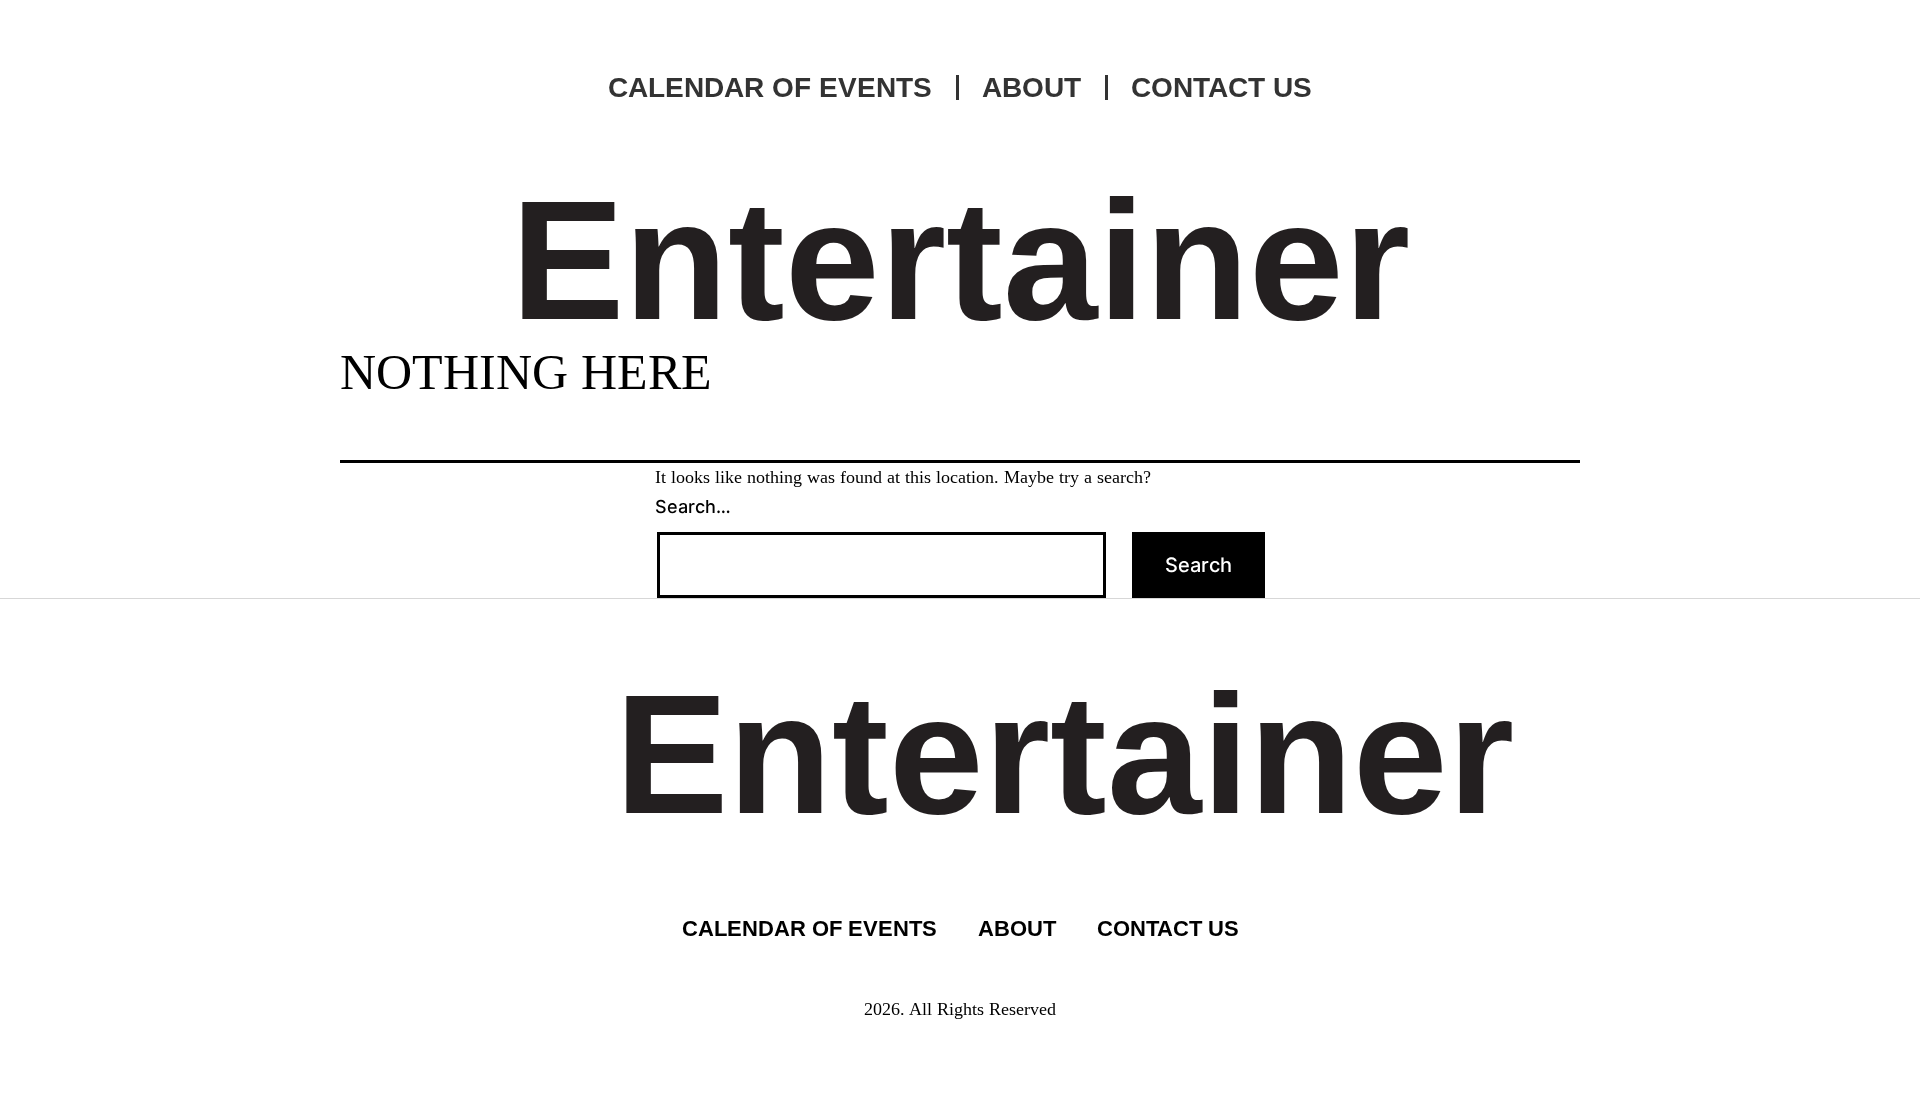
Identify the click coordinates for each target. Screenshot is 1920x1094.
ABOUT (1031, 87)
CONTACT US (1221, 87)
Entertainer (960, 260)
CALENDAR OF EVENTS (770, 87)
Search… (693, 506)
